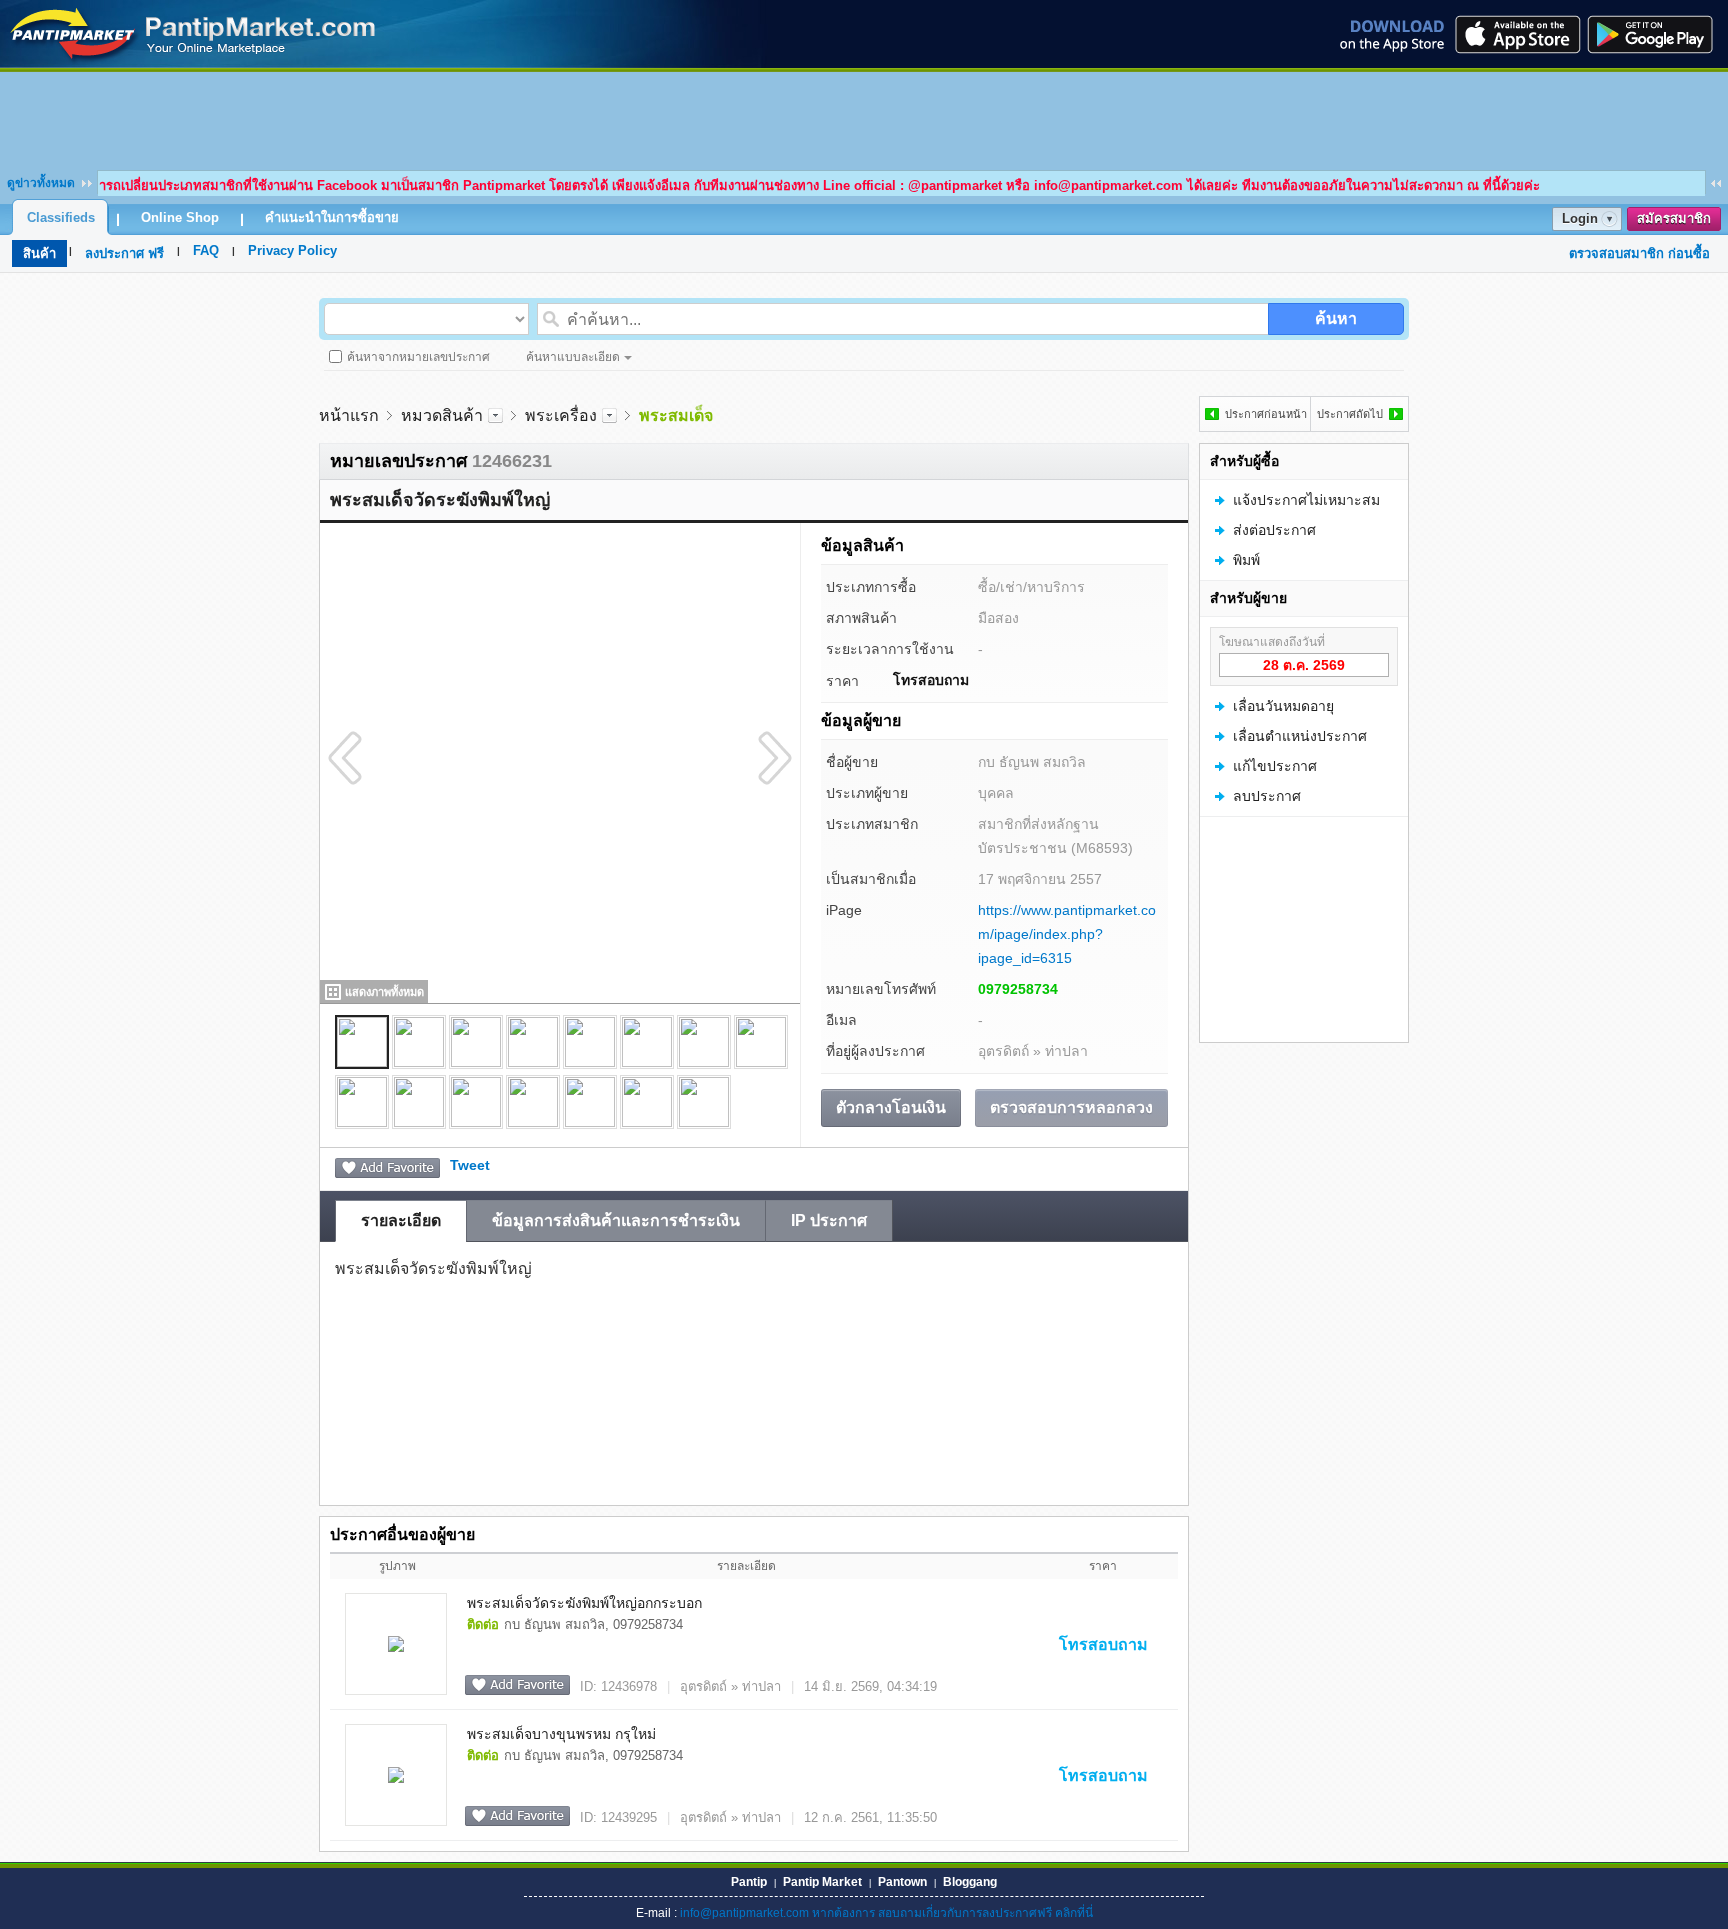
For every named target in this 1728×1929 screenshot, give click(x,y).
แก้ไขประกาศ (1275, 766)
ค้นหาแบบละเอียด (573, 357)
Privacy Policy (292, 250)
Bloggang (970, 1882)
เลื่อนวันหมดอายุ (1283, 706)
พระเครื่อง (561, 415)
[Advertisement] (864, 117)
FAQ (206, 250)
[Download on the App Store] (1516, 34)
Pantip (749, 1882)
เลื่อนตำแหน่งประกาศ (1300, 736)
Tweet (470, 1165)
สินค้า (39, 253)
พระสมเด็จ (676, 415)
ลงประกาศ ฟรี (124, 253)
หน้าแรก (349, 415)
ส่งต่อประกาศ (1274, 530)
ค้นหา (1336, 318)
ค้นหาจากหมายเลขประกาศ (418, 357)
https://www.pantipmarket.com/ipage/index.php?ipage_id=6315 (1067, 934)
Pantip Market (822, 1882)
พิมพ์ (1246, 560)
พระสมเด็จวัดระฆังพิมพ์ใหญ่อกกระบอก (584, 1603)
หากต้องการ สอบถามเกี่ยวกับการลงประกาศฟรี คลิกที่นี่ (952, 1913)
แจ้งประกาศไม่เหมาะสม (1306, 500)
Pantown (902, 1882)
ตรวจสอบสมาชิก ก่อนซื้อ (1639, 253)
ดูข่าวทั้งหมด (41, 183)
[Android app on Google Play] (1656, 34)
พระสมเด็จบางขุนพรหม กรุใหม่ (561, 1734)
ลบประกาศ (1267, 796)
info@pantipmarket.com (744, 1913)
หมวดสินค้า (442, 415)
